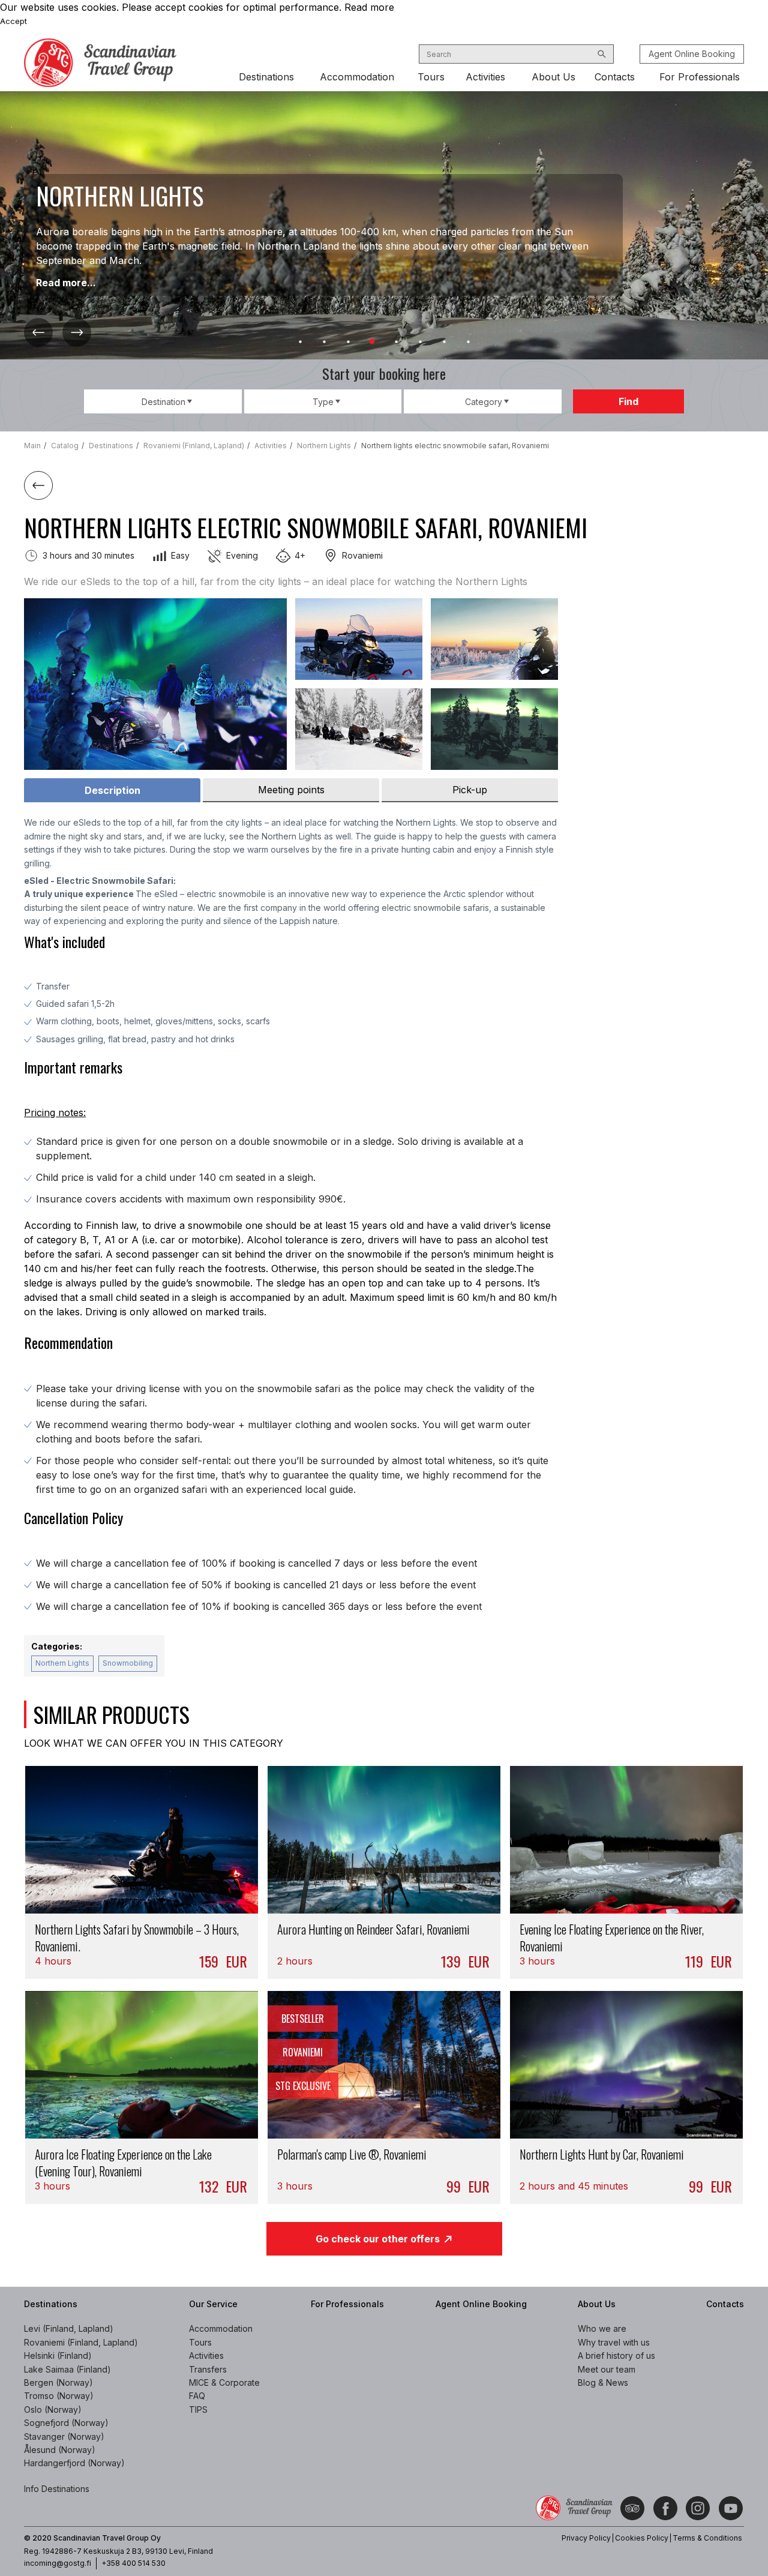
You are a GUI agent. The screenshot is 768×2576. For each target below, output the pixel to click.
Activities (485, 77)
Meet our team (607, 2369)
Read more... (67, 283)
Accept (13, 21)
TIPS (198, 2409)
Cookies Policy (642, 2538)
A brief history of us (616, 2355)
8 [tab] (468, 342)
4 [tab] (372, 342)
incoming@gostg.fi (58, 2563)
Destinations (266, 77)
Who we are (602, 2328)
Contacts (615, 77)
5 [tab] (396, 342)
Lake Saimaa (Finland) (67, 2369)
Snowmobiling (128, 1663)
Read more (369, 7)
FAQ (197, 2396)
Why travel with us (614, 2342)
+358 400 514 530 (133, 2563)
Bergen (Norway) (58, 2382)
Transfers (208, 2369)
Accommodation (357, 77)
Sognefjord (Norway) (66, 2423)
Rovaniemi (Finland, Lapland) (81, 2342)
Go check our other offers (378, 2239)
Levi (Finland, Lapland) (69, 2328)
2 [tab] (324, 342)
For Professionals (700, 77)
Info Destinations (57, 2489)
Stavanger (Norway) (64, 2436)
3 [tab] (348, 342)
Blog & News (603, 2382)
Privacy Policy (586, 2538)
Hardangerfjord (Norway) (74, 2463)
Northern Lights (62, 1663)
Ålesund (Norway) (60, 2450)
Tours (431, 77)
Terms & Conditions (707, 2538)
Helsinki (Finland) (58, 2355)
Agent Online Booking (692, 54)
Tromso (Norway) (59, 2396)
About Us (553, 77)
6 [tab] (420, 342)
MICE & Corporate (224, 2382)
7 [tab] (444, 342)
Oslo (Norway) (53, 2409)
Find (628, 401)
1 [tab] (300, 342)
